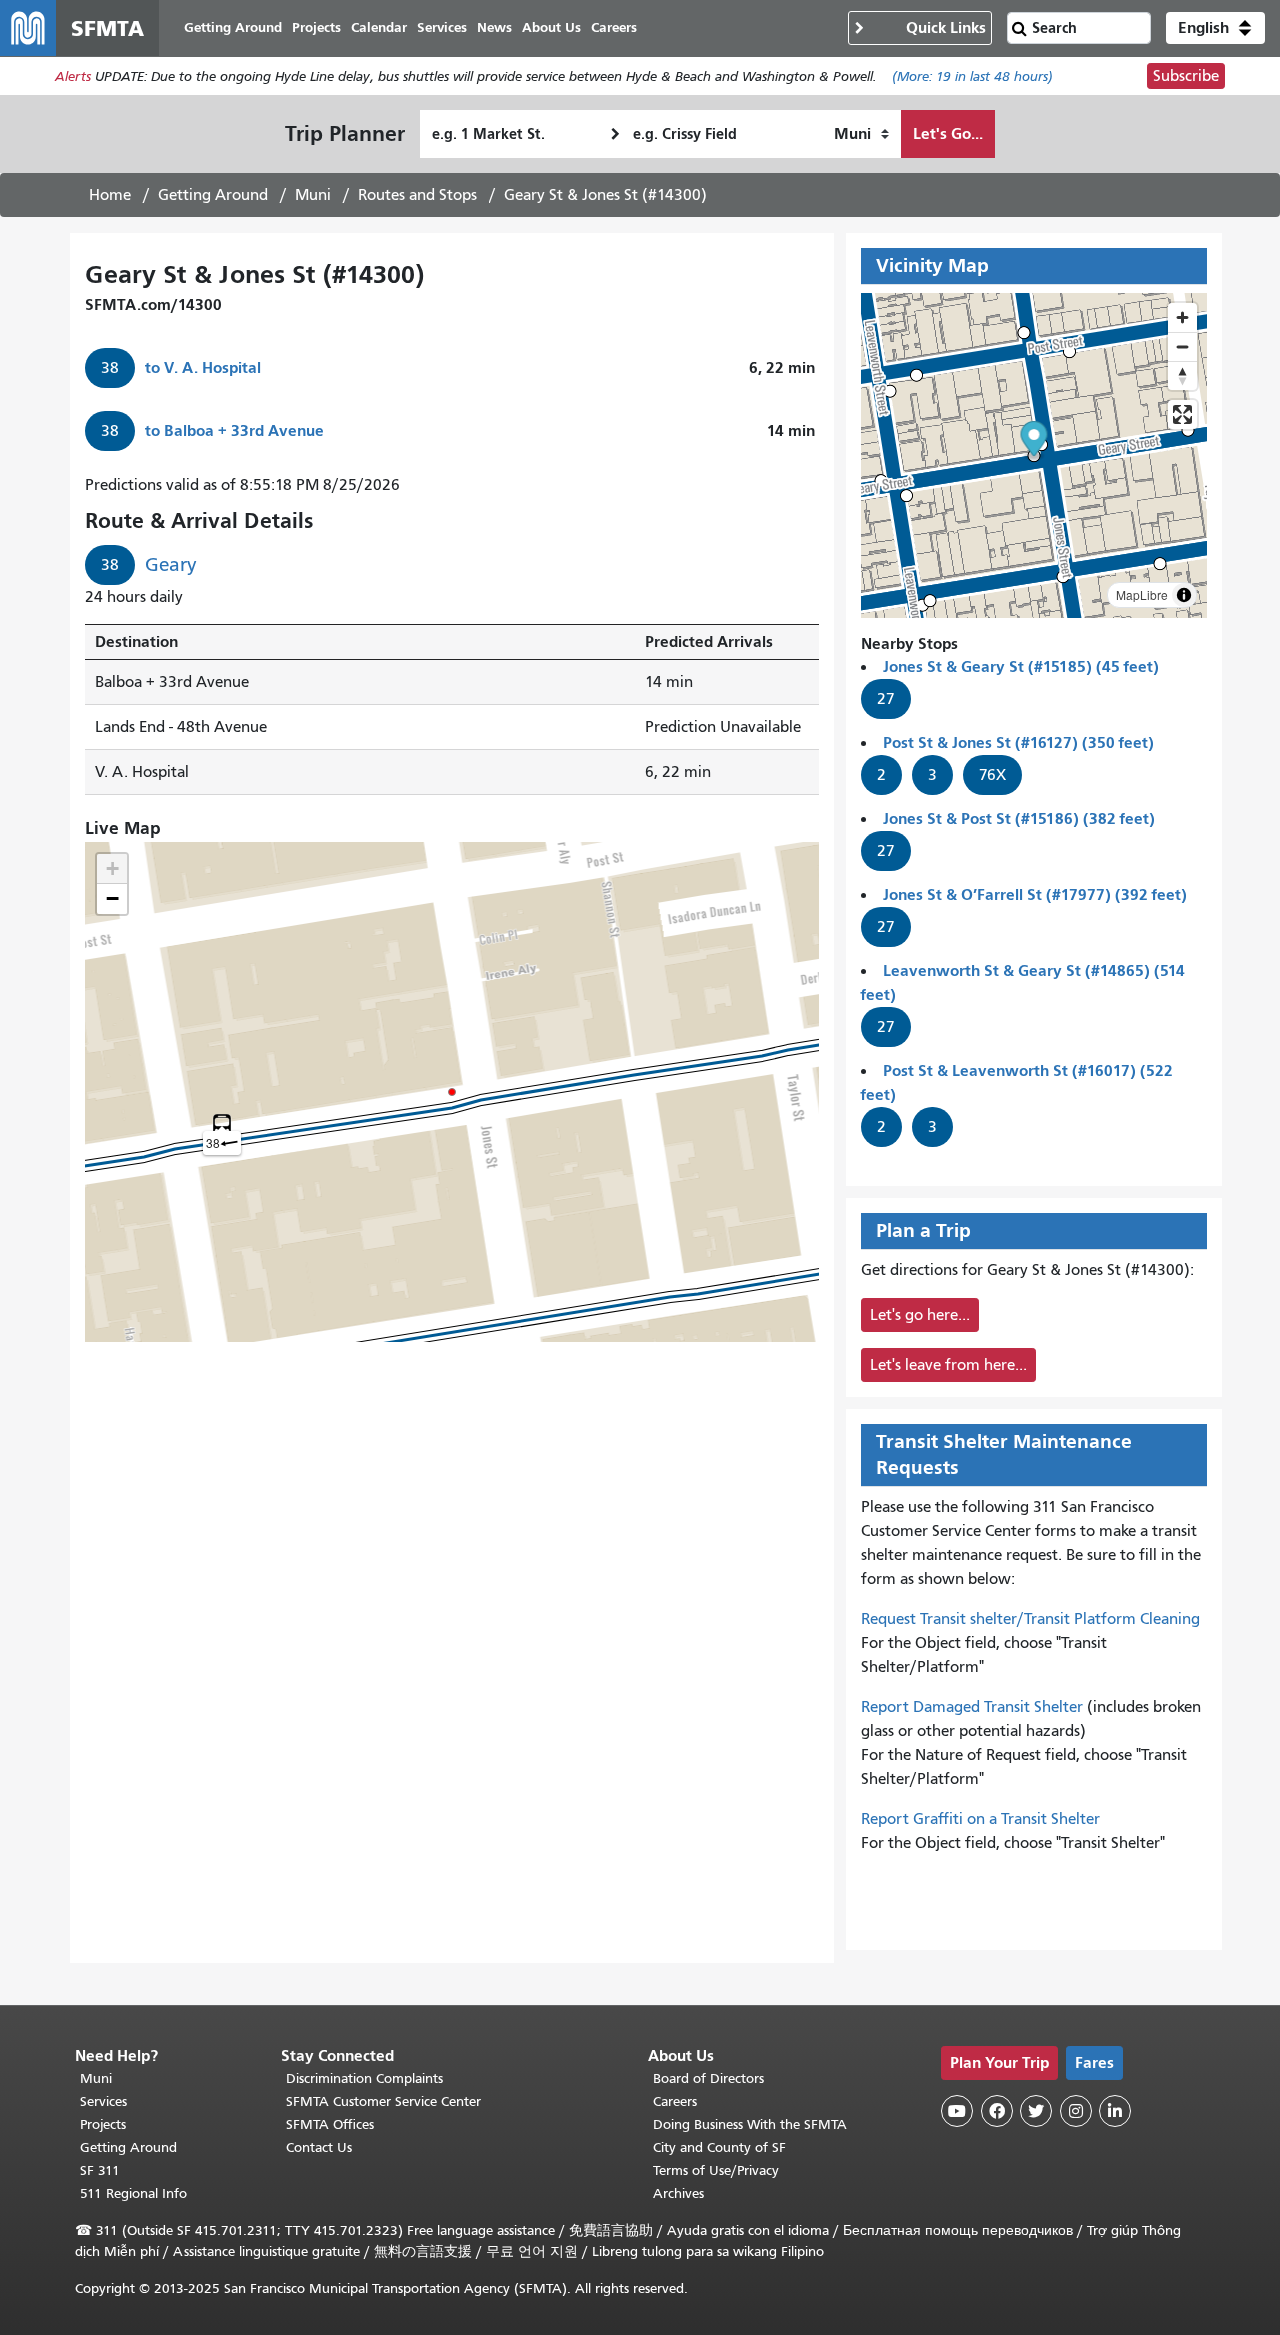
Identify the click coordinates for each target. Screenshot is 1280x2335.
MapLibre (1142, 594)
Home (110, 195)
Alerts (73, 76)
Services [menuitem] (442, 27)
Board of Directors (708, 2078)
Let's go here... (920, 1315)
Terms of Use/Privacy (716, 2170)
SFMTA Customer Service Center (383, 2101)
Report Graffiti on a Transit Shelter (980, 1819)
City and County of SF (719, 2147)
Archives (678, 2193)
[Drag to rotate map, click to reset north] (1182, 375)
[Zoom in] (1182, 317)
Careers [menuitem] (614, 27)
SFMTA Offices (330, 2124)
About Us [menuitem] (551, 27)
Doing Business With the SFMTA (750, 2124)
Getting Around (213, 195)
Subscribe (1186, 76)
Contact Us (319, 2147)
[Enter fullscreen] (1182, 414)
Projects (103, 2124)
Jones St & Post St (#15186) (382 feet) (1019, 818)
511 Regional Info (133, 2193)
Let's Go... (948, 133)
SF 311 (100, 2170)
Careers (675, 2101)
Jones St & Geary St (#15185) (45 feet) (1021, 666)
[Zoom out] (1182, 346)
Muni (313, 195)
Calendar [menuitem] (379, 27)
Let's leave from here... (948, 1365)
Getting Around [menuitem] (233, 27)
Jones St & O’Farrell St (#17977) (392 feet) (1035, 894)
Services (103, 2101)
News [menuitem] (494, 27)
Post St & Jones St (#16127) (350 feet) (1018, 742)
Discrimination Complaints (364, 2078)
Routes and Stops (417, 195)
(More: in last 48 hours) (972, 76)
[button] (1215, 28)
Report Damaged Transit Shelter (972, 1707)
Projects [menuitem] (316, 27)
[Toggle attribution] (1184, 595)
